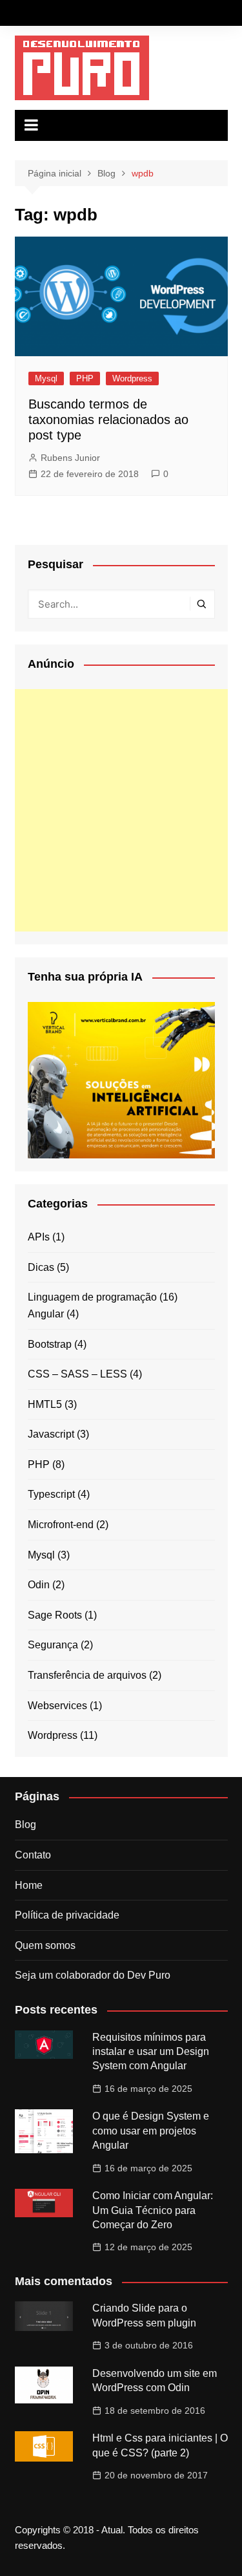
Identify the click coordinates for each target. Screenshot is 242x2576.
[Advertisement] (121, 810)
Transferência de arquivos (87, 1675)
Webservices (57, 1706)
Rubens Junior (70, 458)
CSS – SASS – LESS (77, 1374)
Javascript (51, 1434)
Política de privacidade (67, 1915)
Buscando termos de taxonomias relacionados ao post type (108, 420)
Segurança (53, 1645)
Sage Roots (55, 1615)
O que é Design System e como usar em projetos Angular (151, 2131)
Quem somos (45, 1945)
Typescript (51, 1494)
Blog (25, 1825)
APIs (39, 1237)
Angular (46, 1314)
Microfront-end (61, 1525)
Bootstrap (50, 1344)
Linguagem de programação (92, 1297)
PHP (85, 378)
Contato (33, 1855)
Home (29, 1885)
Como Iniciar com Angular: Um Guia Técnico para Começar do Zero (153, 2210)
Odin (39, 1585)
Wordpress (132, 378)
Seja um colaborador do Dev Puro (93, 1975)
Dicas (41, 1267)
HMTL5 (45, 1404)
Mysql (46, 378)
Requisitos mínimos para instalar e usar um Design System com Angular (151, 2052)
